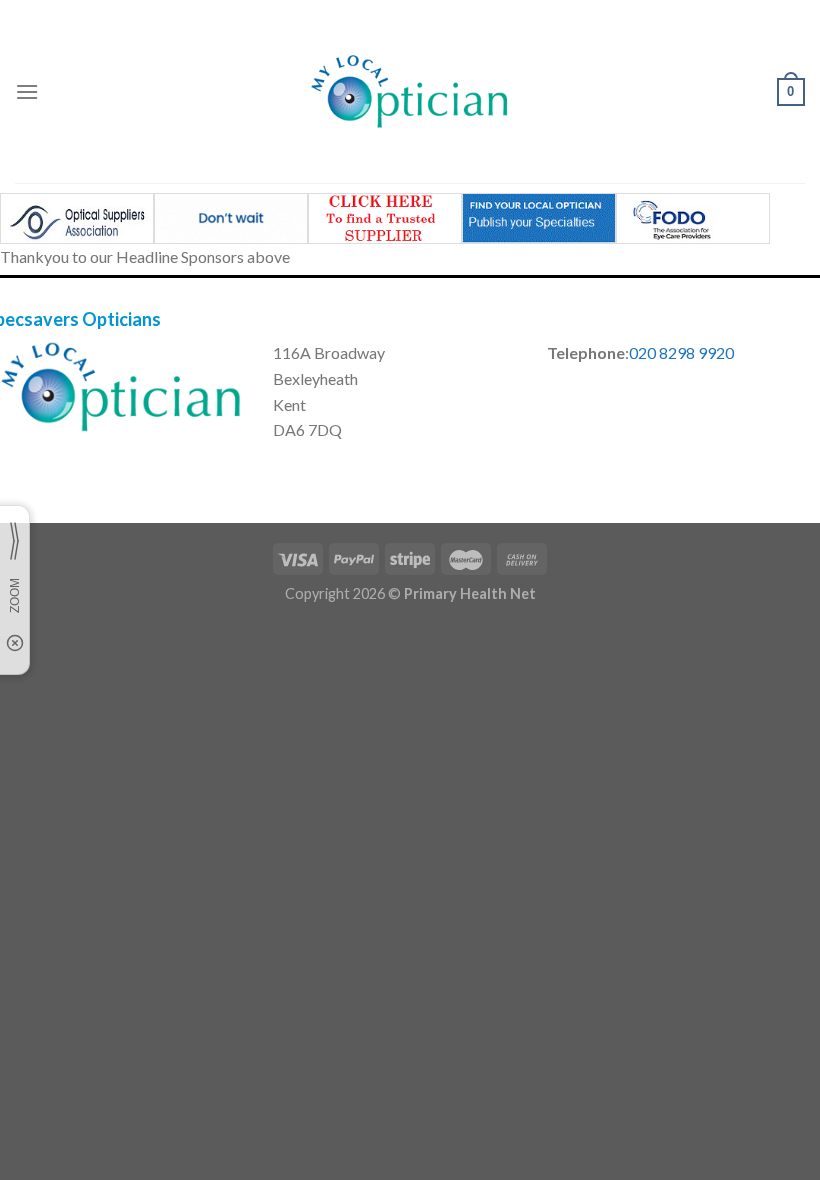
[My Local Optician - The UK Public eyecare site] (410, 91)
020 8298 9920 (681, 352)
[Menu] (27, 91)
